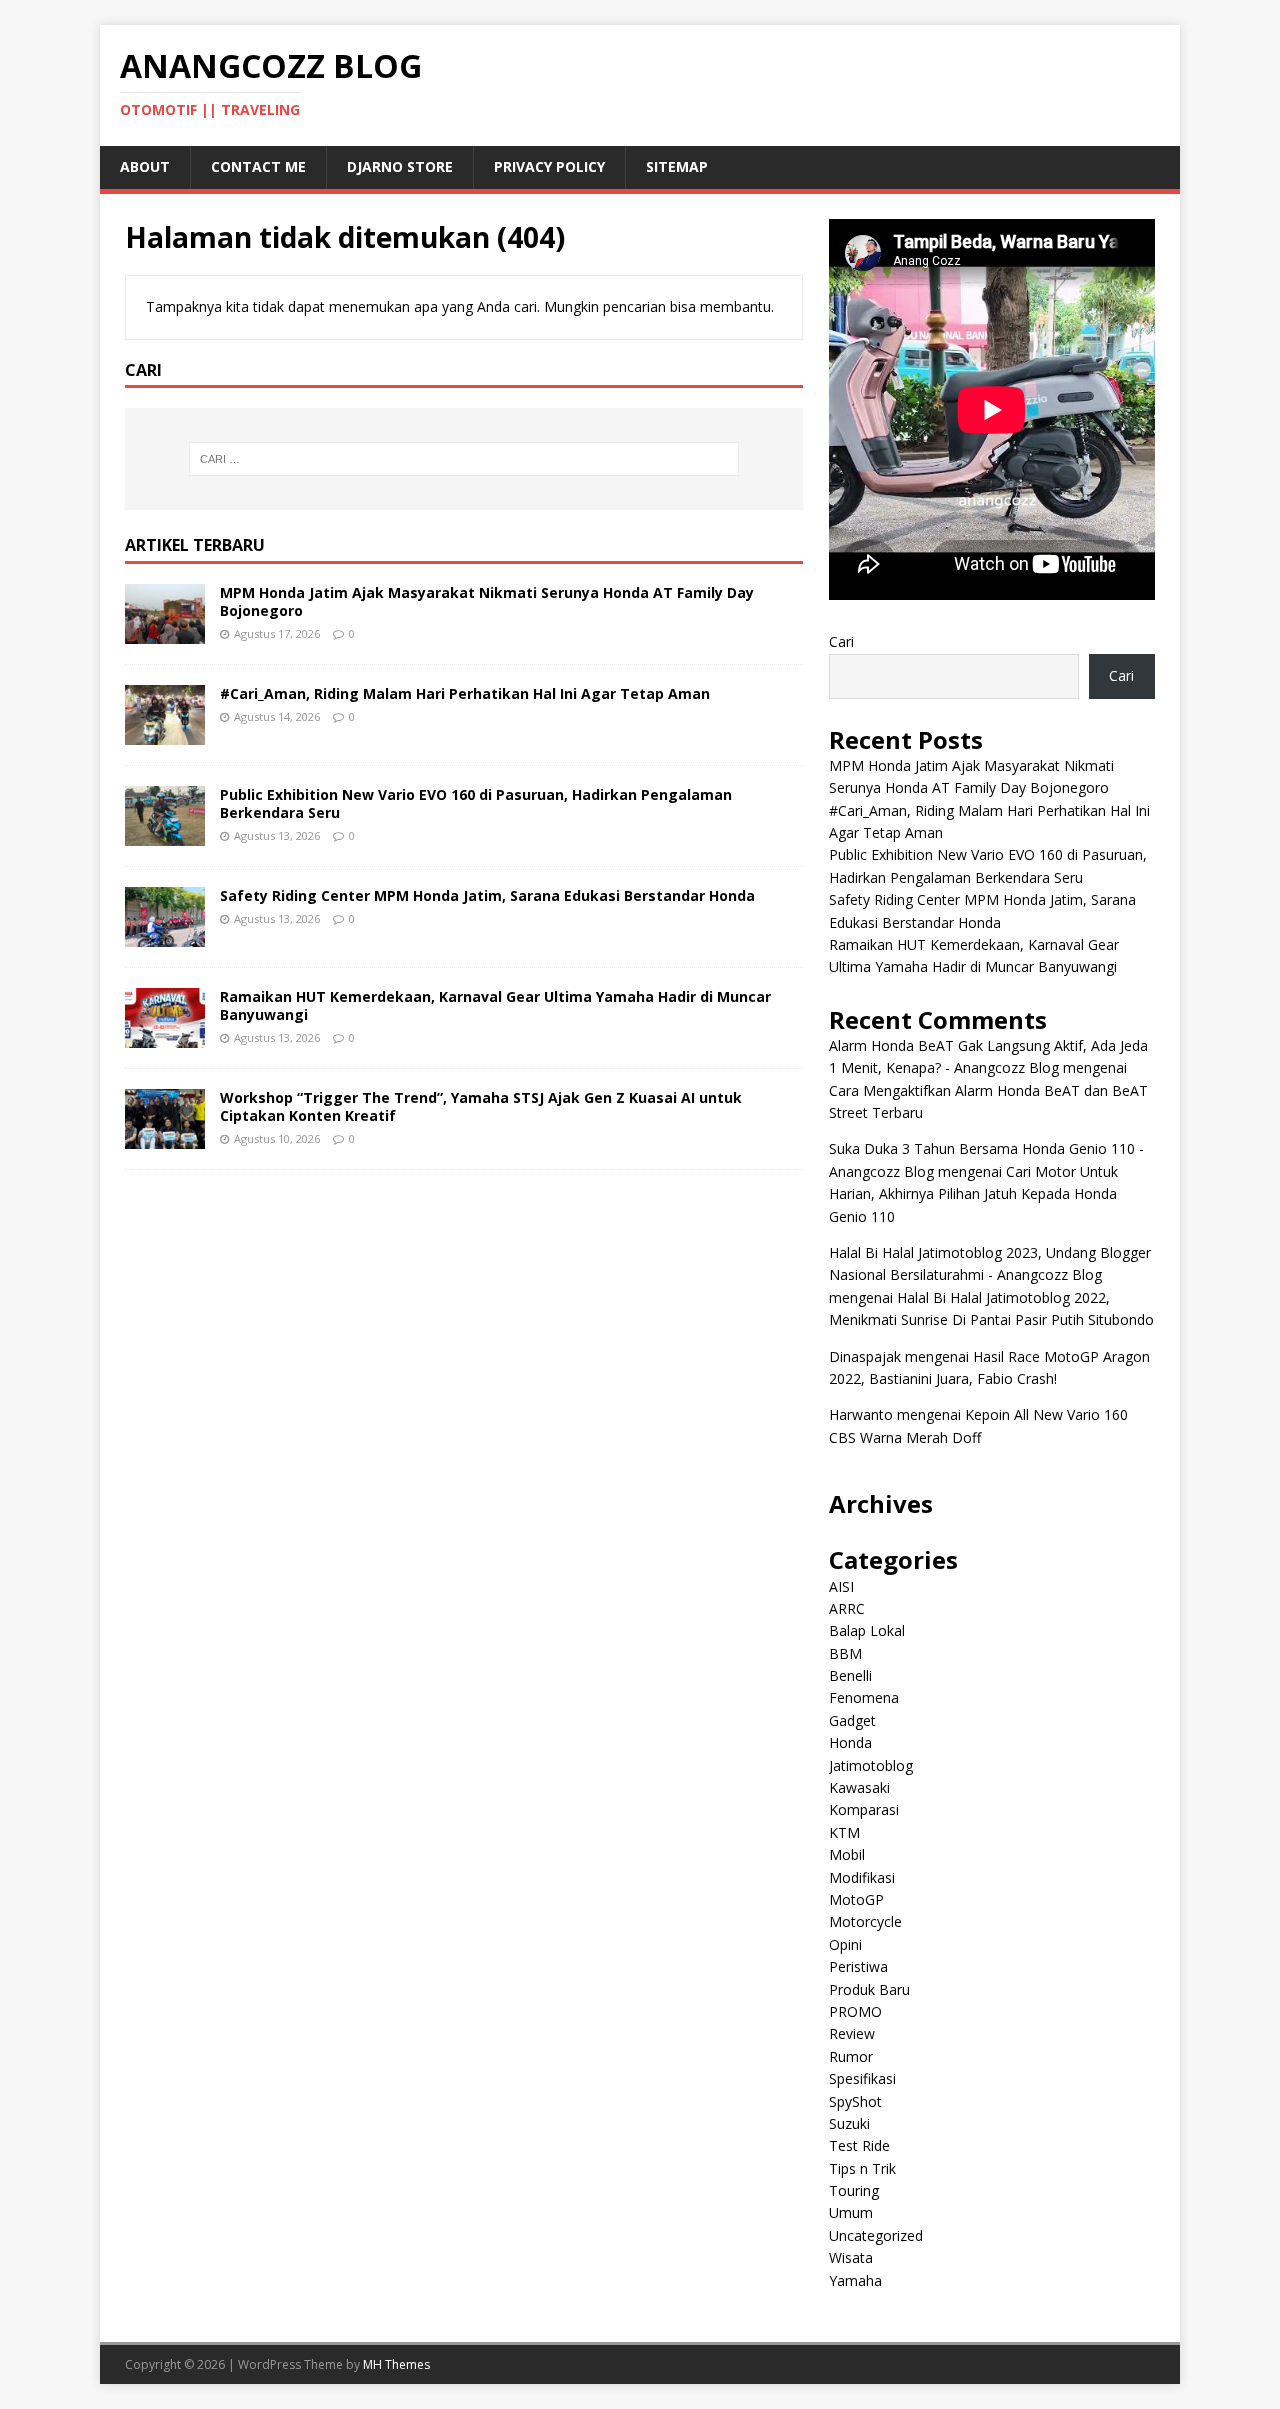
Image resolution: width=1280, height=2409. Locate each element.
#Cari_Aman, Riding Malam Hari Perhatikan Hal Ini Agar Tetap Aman (465, 693)
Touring (854, 2190)
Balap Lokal (867, 1630)
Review (852, 2033)
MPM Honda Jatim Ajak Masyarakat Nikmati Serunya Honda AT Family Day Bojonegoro (487, 601)
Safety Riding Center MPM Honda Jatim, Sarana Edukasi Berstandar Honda (487, 895)
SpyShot (855, 2101)
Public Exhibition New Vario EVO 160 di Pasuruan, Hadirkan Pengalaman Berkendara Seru (476, 803)
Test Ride (859, 2145)
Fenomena (864, 1697)
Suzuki (849, 2123)
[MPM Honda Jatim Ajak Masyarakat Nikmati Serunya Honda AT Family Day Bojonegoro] (165, 632)
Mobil (847, 1854)
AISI (841, 1586)
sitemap (677, 166)
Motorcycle (865, 1921)
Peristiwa (858, 1966)
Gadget (852, 1720)
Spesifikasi (862, 2078)
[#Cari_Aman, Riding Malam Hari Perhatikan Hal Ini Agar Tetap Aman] (165, 733)
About (145, 166)
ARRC (847, 1608)
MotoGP (856, 1899)
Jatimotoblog (871, 1765)
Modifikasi (862, 1877)
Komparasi (864, 1809)
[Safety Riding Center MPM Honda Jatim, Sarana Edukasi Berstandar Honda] (165, 935)
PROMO (855, 2011)
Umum (851, 2212)
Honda (850, 1742)
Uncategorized (876, 2235)
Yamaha (855, 2280)
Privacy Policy (549, 166)
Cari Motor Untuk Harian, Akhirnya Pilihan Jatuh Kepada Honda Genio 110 (973, 1194)
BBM (845, 1653)
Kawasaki (859, 1787)
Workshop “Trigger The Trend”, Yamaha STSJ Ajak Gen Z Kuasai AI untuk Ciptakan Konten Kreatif (481, 1106)
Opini (845, 1944)
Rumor (851, 2056)
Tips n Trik (862, 2168)
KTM (844, 1832)
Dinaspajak (865, 1356)
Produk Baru (869, 1989)
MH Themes (396, 2364)
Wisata (851, 2257)
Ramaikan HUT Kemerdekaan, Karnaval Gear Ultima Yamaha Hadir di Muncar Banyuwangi (495, 1005)
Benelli (850, 1675)
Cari (841, 641)
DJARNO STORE (400, 166)
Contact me (258, 166)
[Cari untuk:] (464, 459)
